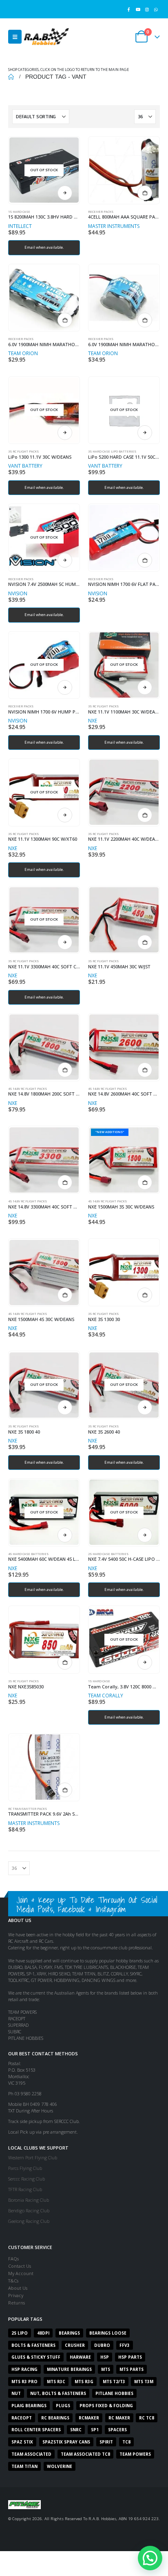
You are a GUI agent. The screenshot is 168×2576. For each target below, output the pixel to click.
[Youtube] (138, 9)
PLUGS (63, 2406)
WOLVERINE (60, 2466)
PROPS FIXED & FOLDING (106, 2406)
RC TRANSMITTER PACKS (28, 1809)
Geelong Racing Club (29, 2221)
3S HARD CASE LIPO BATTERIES (112, 451)
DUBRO (102, 2345)
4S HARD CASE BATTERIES (28, 1554)
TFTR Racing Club (25, 2189)
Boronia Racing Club (29, 2200)
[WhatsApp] (156, 9)
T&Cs (13, 2281)
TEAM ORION (23, 353)
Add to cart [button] (145, 193)
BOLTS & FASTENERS (33, 2345)
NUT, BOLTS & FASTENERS (58, 2393)
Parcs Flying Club (25, 2168)
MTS (106, 2369)
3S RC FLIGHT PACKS (23, 451)
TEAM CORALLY (106, 1696)
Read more (65, 193)
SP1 (95, 2430)
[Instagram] (147, 9)
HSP (105, 2357)
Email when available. (44, 247)
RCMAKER (89, 2418)
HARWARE (80, 2357)
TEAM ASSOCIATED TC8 (85, 2454)
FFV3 (125, 2345)
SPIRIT (106, 2442)
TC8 (126, 2442)
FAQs (13, 2259)
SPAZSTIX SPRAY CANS (66, 2442)
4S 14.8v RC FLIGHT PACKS (28, 1089)
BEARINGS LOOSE (108, 2333)
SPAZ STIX (22, 2442)
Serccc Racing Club (27, 2179)
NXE (93, 721)
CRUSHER (75, 2345)
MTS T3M (144, 2382)
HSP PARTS (130, 2357)
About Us (18, 2288)
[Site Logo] (46, 36)
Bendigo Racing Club (29, 2210)
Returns (17, 2303)
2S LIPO (20, 2333)
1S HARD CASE (19, 212)
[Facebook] (129, 9)
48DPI (43, 2333)
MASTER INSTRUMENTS (114, 226)
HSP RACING (24, 2369)
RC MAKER (119, 2418)
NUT (16, 2393)
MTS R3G (84, 2382)
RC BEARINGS (55, 2418)
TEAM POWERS (135, 2454)
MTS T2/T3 (114, 2382)
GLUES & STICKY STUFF (36, 2357)
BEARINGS (69, 2333)
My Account (21, 2273)
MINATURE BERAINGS (69, 2369)
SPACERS (117, 2430)
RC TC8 (147, 2418)
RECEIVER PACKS (101, 212)
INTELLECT (20, 226)
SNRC (76, 2430)
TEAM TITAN (24, 2466)
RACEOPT (22, 2418)
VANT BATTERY (25, 466)
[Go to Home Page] (11, 77)
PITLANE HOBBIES (114, 2393)
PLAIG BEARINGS (29, 2406)
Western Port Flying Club (33, 2157)
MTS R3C (56, 2382)
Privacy (16, 2295)
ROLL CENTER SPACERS (36, 2430)
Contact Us (20, 2266)
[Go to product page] (124, 170)
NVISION (18, 593)
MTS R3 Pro (24, 2382)
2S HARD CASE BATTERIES (108, 1554)
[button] (15, 37)
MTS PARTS (132, 2369)
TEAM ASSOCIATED (31, 2454)
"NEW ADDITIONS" (110, 1132)
